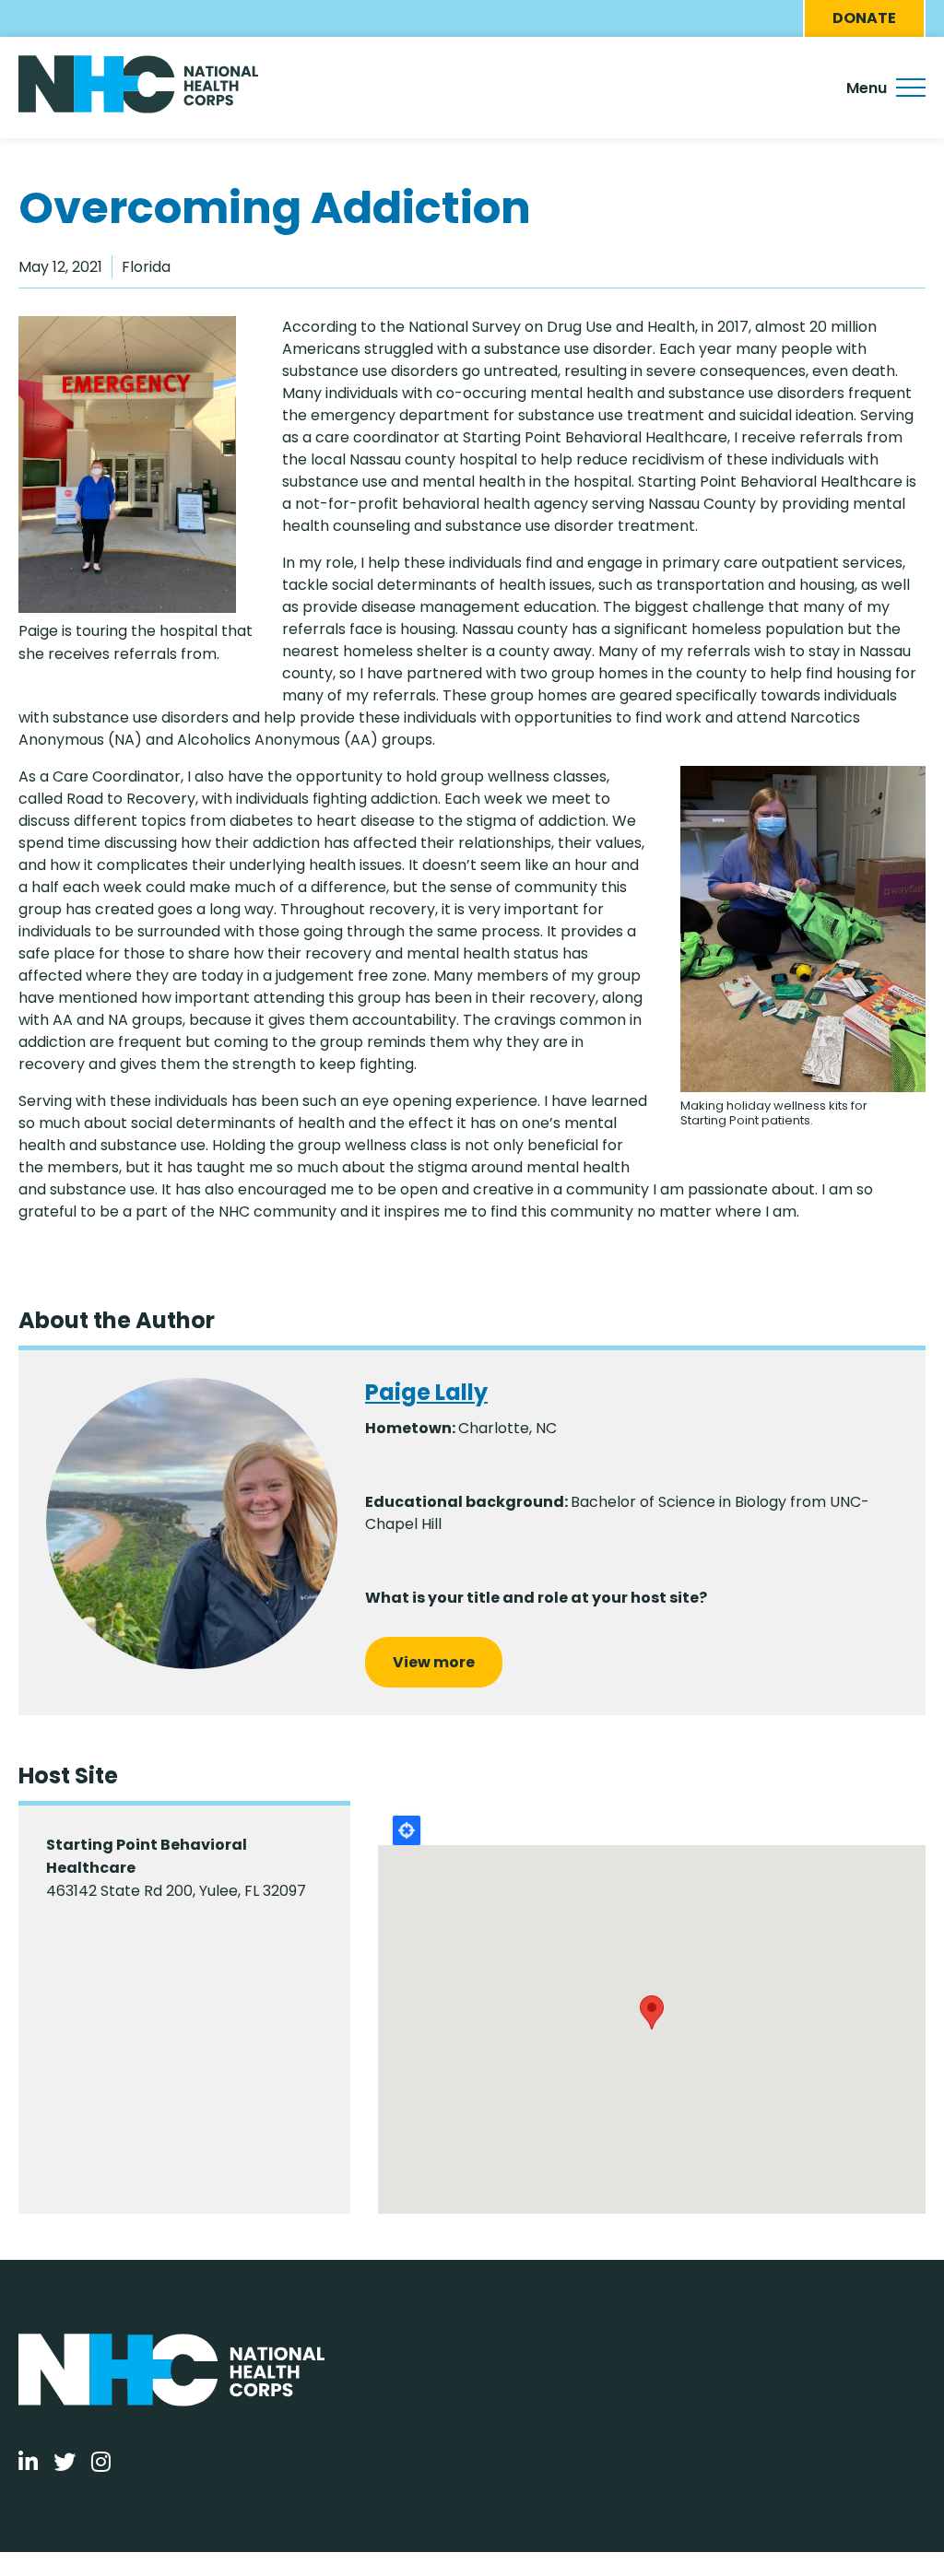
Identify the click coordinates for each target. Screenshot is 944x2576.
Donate (864, 18)
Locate (407, 1830)
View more (434, 1662)
